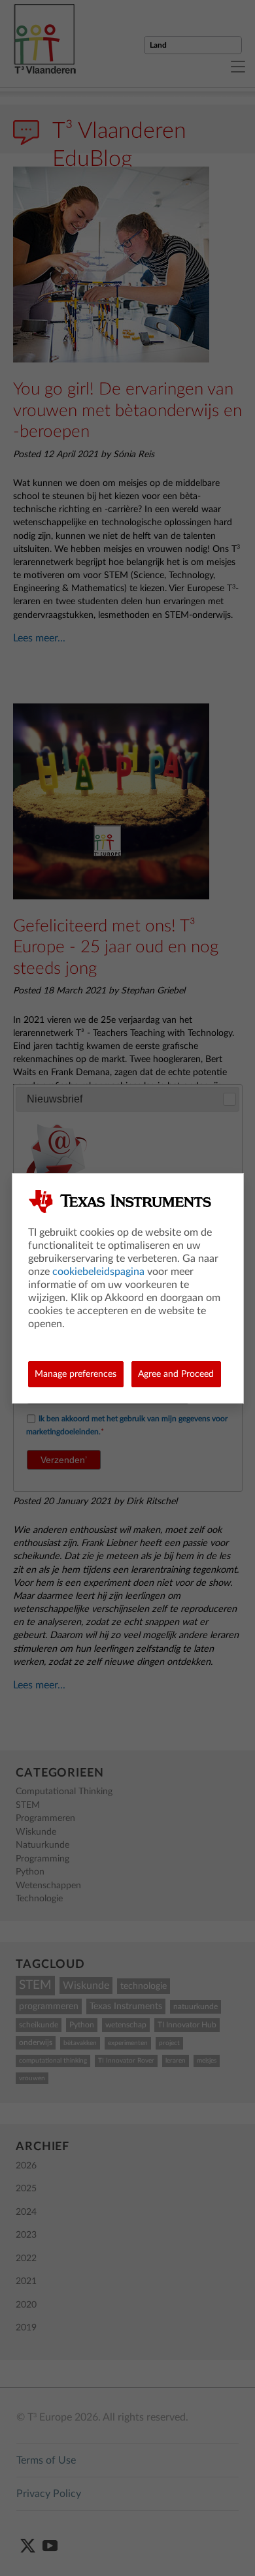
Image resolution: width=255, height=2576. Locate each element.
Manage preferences (76, 1374)
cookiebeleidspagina (98, 1272)
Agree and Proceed (176, 1374)
